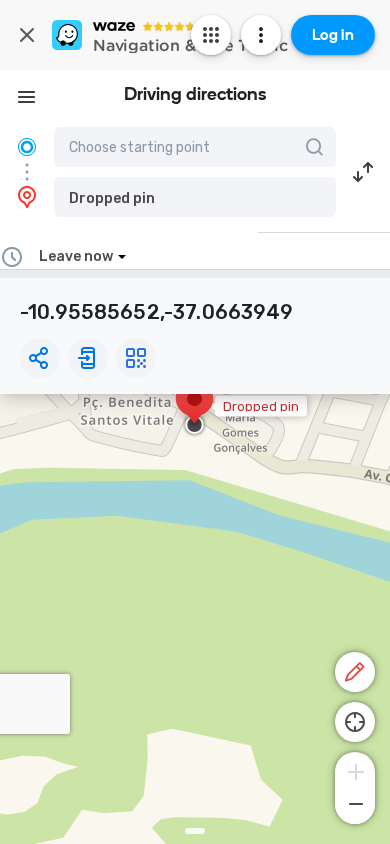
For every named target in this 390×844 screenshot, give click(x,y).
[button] (195, 197)
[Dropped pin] (194, 409)
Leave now (76, 256)
